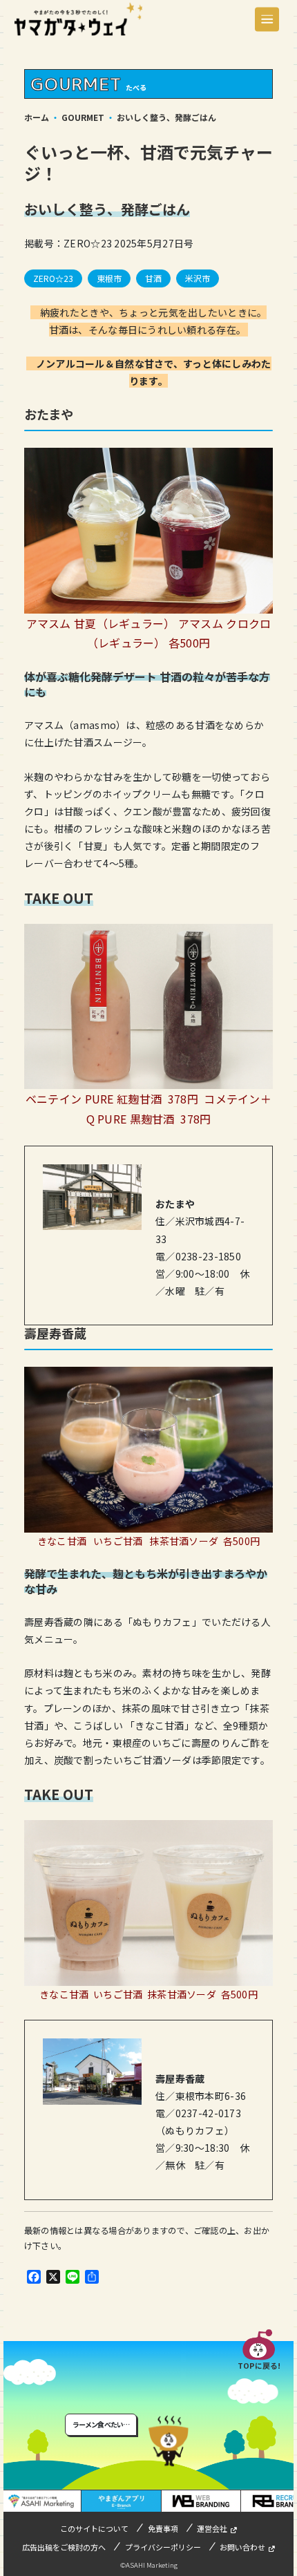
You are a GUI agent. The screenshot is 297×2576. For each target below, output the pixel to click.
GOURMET (83, 117)
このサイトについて (94, 2528)
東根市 (109, 278)
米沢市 (198, 278)
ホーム (37, 117)
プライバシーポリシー (163, 2547)
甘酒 (153, 278)
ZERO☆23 (53, 278)
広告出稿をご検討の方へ (64, 2547)
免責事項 (163, 2528)
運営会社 (212, 2528)
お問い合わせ (242, 2547)
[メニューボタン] (267, 19)
